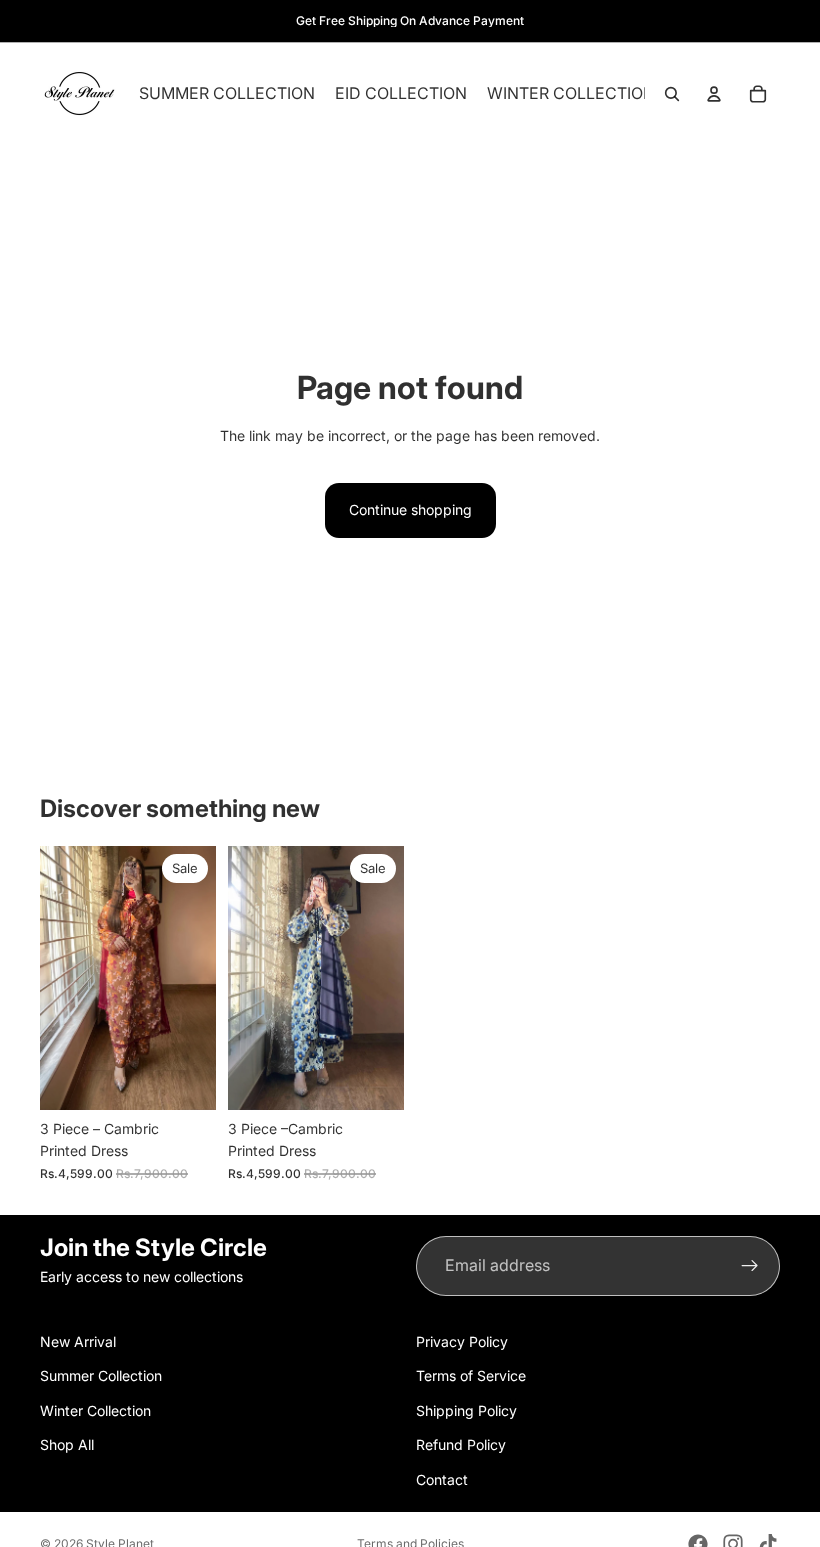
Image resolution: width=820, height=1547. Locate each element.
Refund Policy (461, 1444)
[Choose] (185, 1079)
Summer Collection (101, 1375)
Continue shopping (410, 509)
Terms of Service (471, 1375)
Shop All (67, 1444)
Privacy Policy (462, 1341)
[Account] (714, 94)
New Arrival (78, 1341)
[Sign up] (750, 1266)
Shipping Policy (466, 1410)
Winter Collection (95, 1410)
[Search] (672, 94)
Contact (442, 1478)
